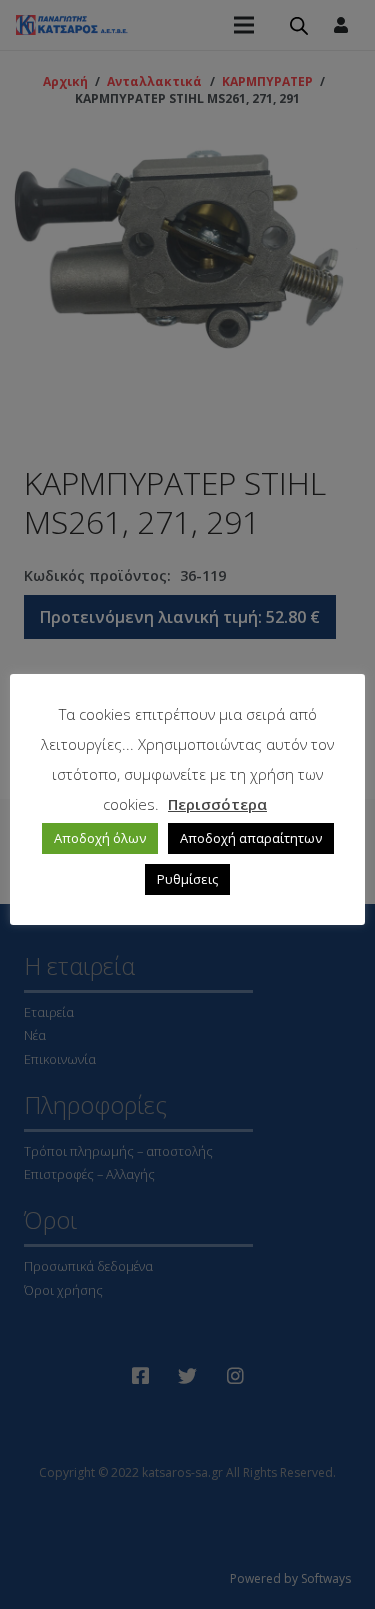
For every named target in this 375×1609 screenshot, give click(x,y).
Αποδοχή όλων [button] (100, 838)
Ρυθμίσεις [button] (187, 879)
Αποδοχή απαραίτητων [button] (251, 838)
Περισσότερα (217, 804)
